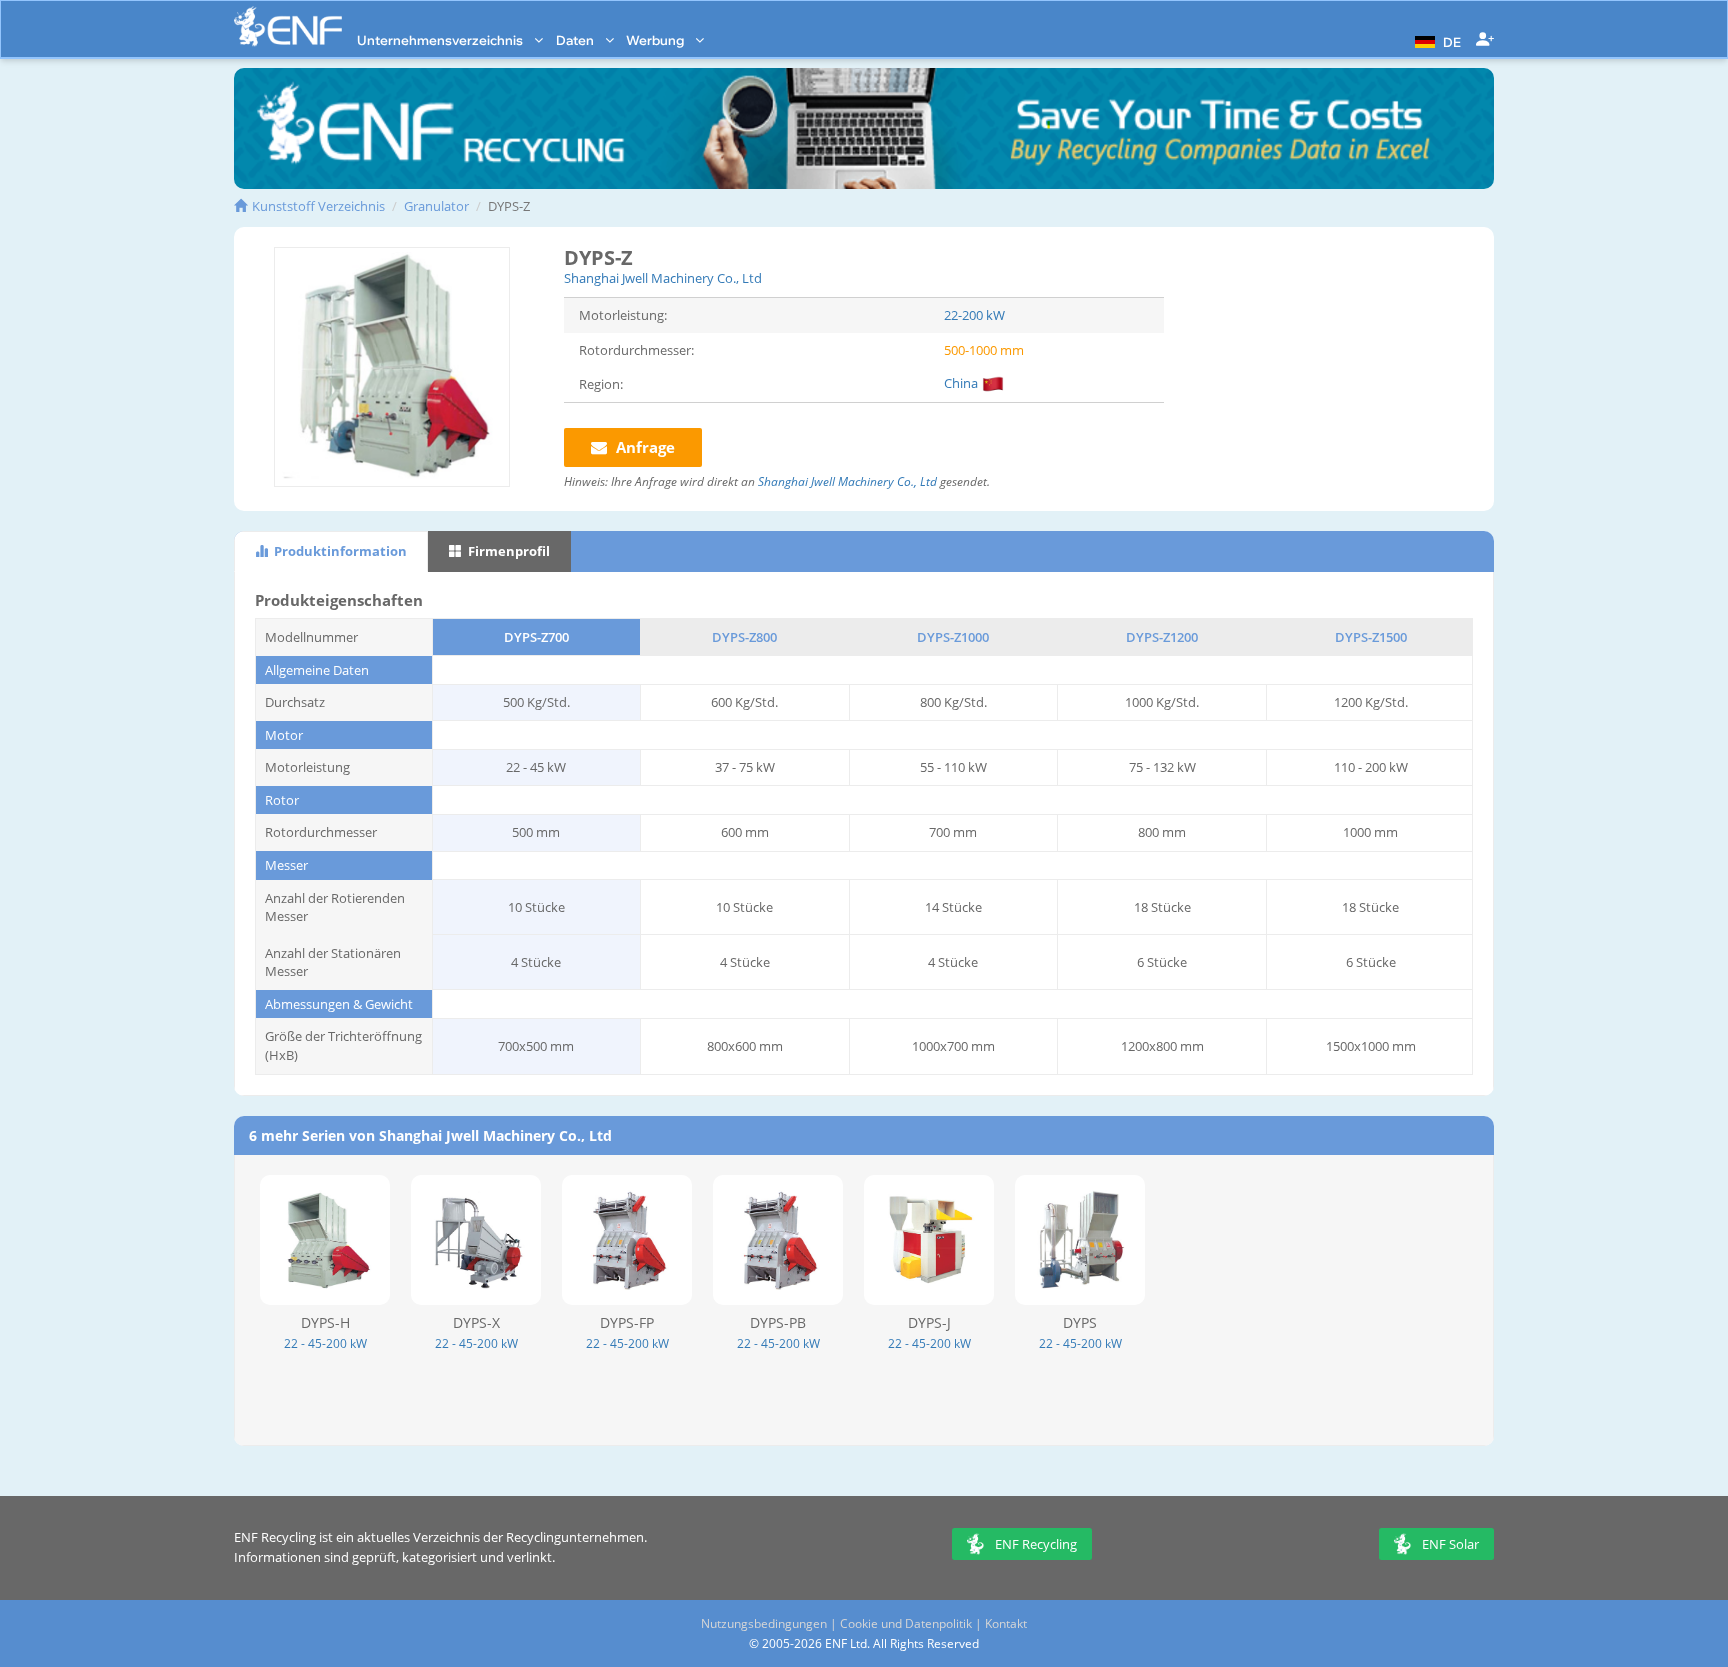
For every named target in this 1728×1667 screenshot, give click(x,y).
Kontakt (1006, 1623)
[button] (1435, 40)
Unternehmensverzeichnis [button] (441, 40)
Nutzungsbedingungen (764, 1623)
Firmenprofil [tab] (507, 551)
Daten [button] (576, 40)
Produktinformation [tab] (339, 551)
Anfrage (643, 447)
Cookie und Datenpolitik (906, 1623)
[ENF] (288, 26)
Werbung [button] (656, 40)
